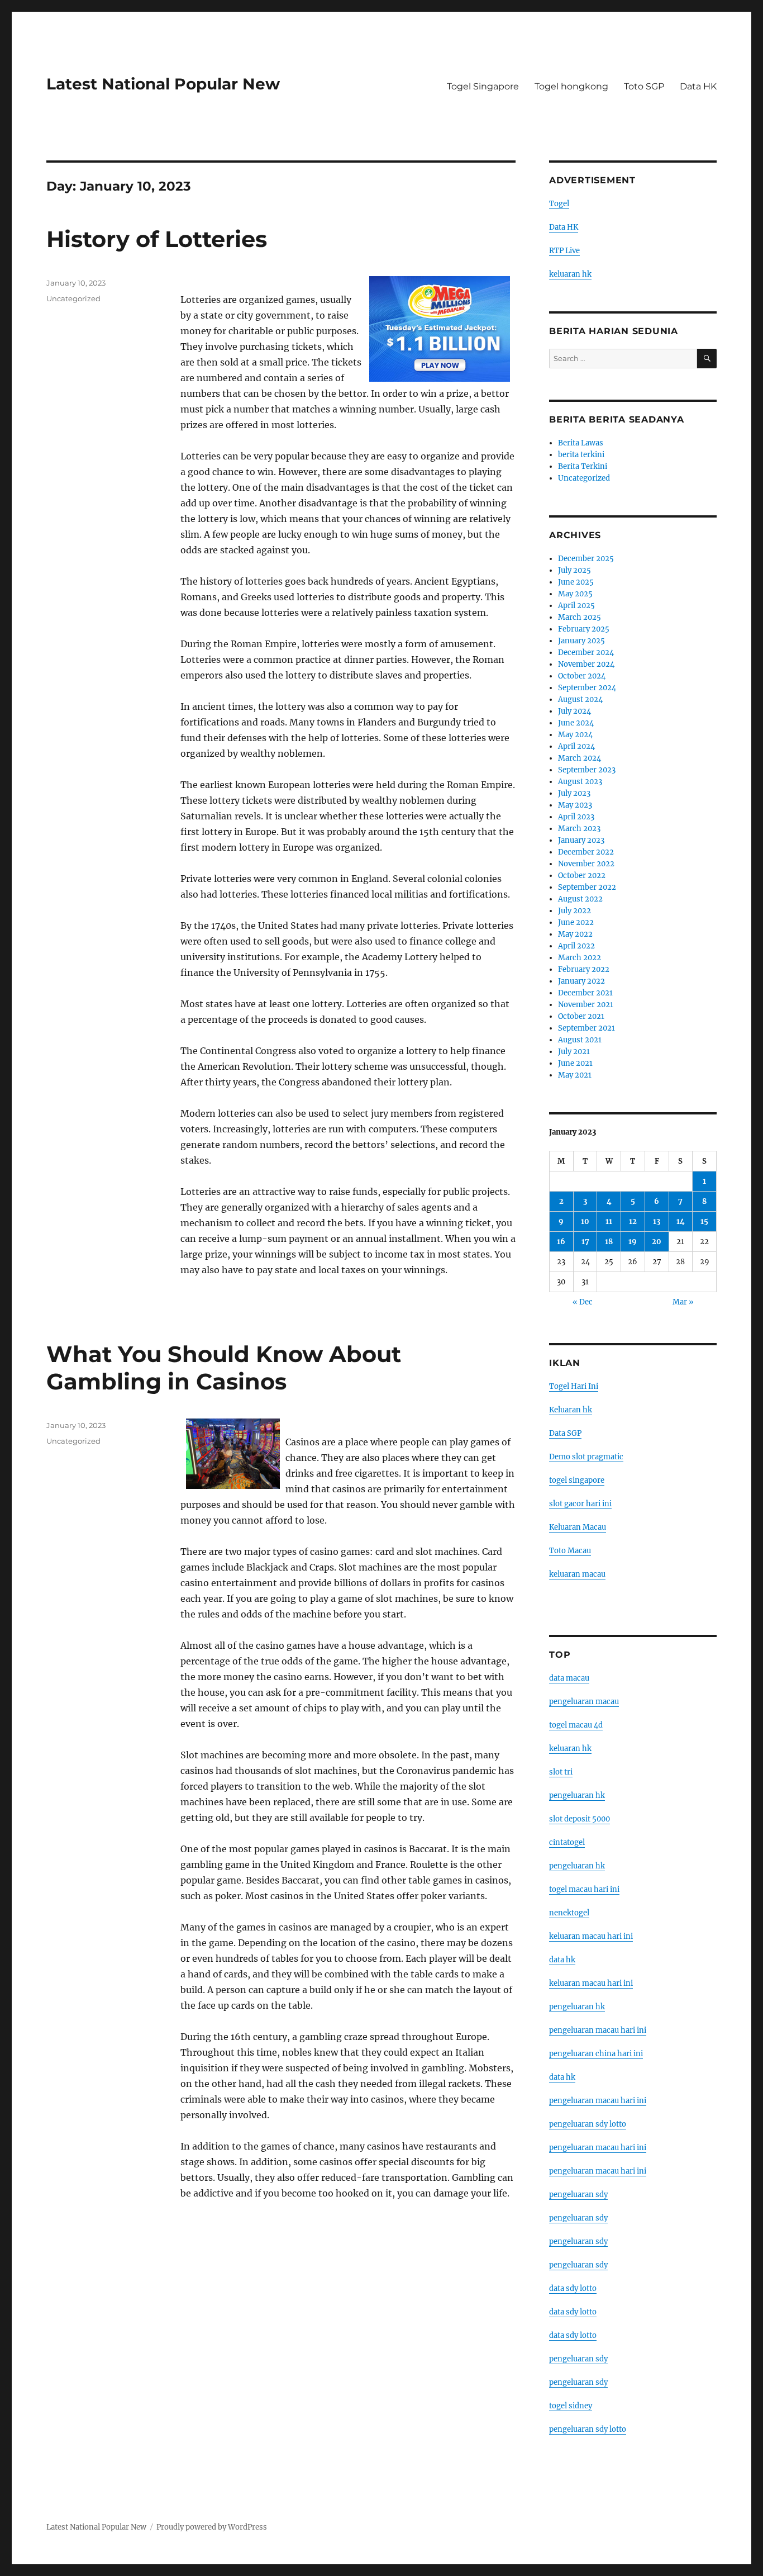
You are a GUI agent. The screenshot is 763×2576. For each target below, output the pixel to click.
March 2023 (579, 829)
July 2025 (574, 570)
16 (561, 1242)
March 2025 (580, 617)
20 (657, 1242)
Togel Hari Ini (574, 1386)
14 (681, 1221)
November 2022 (586, 864)
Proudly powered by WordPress (212, 2527)
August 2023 (580, 782)
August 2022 (580, 899)
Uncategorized (73, 298)
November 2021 (586, 1005)
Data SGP (565, 1433)
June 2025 (576, 582)
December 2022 (586, 852)
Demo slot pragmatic (586, 1457)
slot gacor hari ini (580, 1504)
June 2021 (575, 1063)
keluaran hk (570, 274)
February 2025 (584, 629)
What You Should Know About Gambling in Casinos (224, 1368)
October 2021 (581, 1016)
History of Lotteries (157, 239)
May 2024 (575, 735)
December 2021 (585, 993)
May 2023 (575, 805)
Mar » (683, 1302)
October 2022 (582, 876)
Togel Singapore (483, 86)
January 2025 (581, 641)
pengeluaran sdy (578, 2195)
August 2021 (580, 1040)
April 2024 (576, 746)
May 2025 (575, 594)
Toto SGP (644, 86)
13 (657, 1221)
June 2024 (576, 723)
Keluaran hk (571, 1410)
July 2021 (574, 1052)
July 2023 (574, 793)
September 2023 (587, 770)
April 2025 (576, 606)
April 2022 (576, 946)
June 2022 (576, 922)
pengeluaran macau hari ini (598, 2148)
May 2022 (575, 934)
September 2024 (587, 688)
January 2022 (581, 981)
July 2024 (574, 711)
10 (585, 1221)
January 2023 (581, 840)
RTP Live (564, 251)
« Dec (583, 1302)
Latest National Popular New (163, 84)
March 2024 (580, 758)
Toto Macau (570, 1551)
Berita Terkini (583, 466)
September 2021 (586, 1028)
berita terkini (581, 455)
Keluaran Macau (578, 1527)
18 (609, 1242)
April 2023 (576, 817)
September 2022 (587, 887)
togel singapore (577, 1480)
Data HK (698, 86)
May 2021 (575, 1075)
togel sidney (571, 2406)
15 (704, 1221)
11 (609, 1221)
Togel (559, 204)
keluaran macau (577, 1574)
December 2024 (586, 653)
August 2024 (580, 699)
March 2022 (580, 958)
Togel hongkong (571, 86)
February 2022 (584, 969)
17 (585, 1242)
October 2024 (582, 676)
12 (633, 1221)
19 (633, 1242)
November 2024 (586, 664)
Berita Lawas (581, 443)
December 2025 (586, 559)
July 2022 (574, 911)
